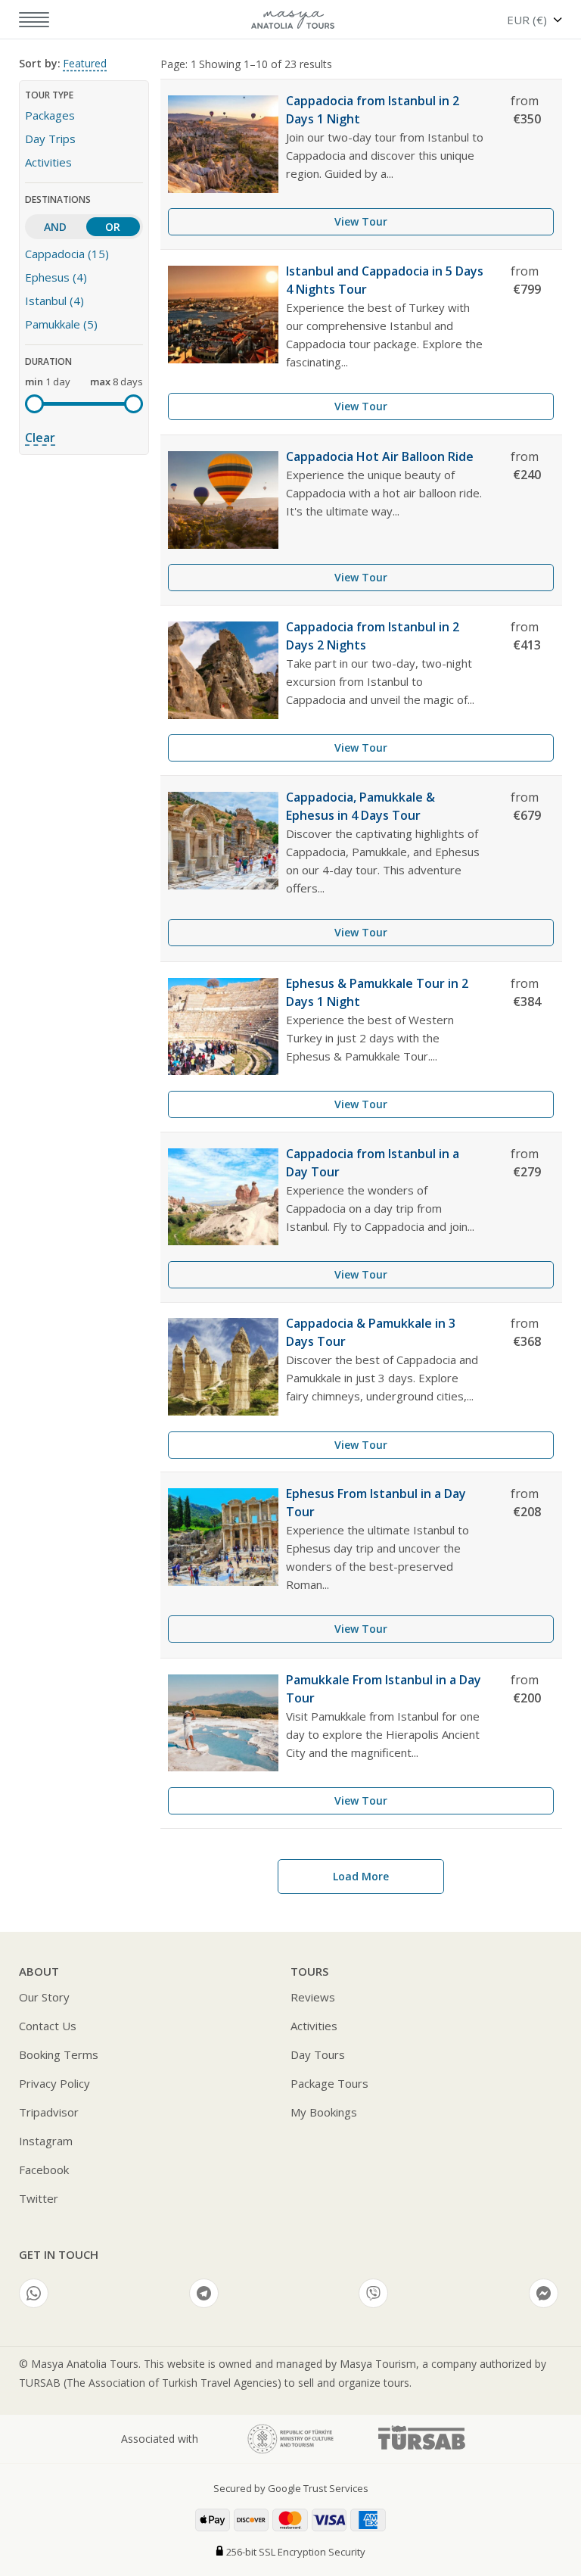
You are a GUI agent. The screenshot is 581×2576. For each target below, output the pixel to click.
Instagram (46, 2141)
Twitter (39, 2198)
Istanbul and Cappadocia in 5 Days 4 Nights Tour (385, 280)
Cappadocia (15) (67, 254)
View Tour (361, 221)
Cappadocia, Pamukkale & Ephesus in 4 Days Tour (360, 806)
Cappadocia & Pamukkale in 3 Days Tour (371, 1332)
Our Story (44, 1997)
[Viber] (373, 2293)
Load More (361, 1876)
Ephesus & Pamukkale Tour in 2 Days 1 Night (377, 992)
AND (55, 227)
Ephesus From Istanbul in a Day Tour (376, 1503)
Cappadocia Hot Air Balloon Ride (380, 456)
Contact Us (48, 2026)
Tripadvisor (49, 2112)
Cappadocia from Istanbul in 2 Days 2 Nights (373, 636)
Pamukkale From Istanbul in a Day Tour (384, 1689)
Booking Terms (59, 2054)
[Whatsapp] (34, 2293)
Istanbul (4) (54, 301)
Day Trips (50, 139)
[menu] (25, 20)
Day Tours (318, 2054)
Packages (50, 115)
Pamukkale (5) (61, 324)
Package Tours (329, 2083)
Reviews (313, 1997)
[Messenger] (544, 2293)
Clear (40, 438)
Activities (48, 162)
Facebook (44, 2170)
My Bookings (324, 2112)
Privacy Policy (54, 2083)
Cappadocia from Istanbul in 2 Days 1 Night (373, 110)
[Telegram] (204, 2293)
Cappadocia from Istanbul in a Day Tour (373, 1163)
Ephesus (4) (56, 277)
